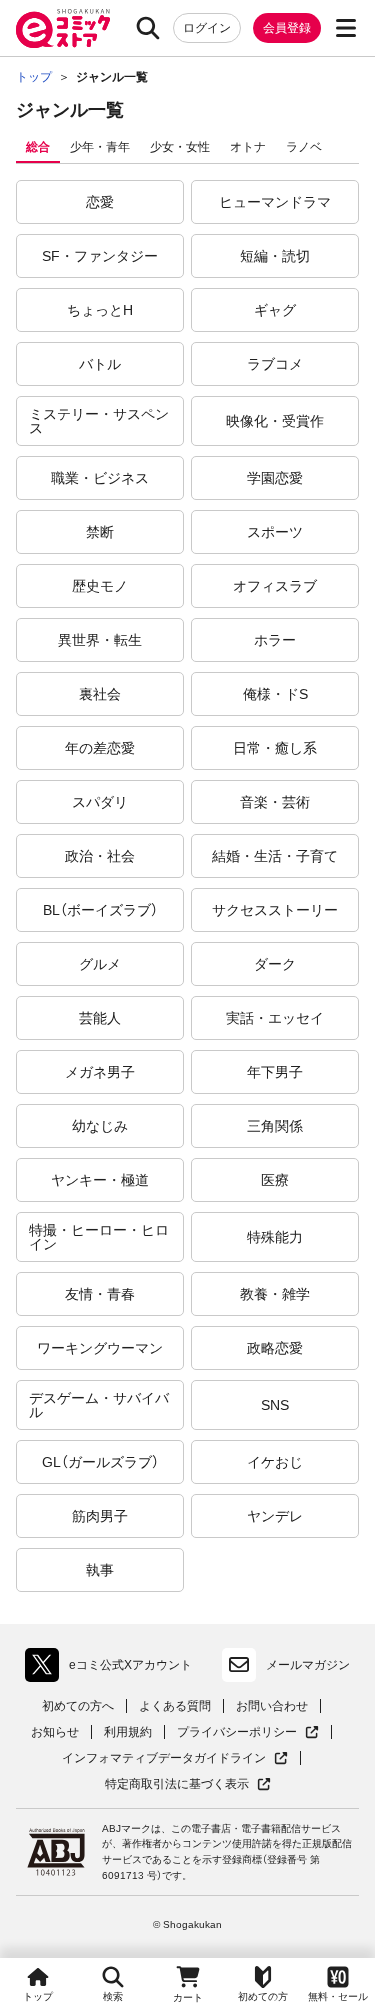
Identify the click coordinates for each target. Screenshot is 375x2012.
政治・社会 (100, 856)
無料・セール (338, 1996)
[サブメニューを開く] (346, 28)
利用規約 (128, 1732)
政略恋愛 (275, 1348)
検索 (113, 1996)
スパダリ (100, 802)
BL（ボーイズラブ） (100, 910)
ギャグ (275, 310)
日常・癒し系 (275, 748)
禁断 (100, 532)
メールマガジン (308, 1665)
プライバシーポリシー (248, 1732)
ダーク (275, 964)
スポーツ (275, 532)
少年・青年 (100, 147)
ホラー (275, 640)
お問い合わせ (272, 1706)
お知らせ (55, 1732)
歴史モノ (100, 586)
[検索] (148, 28)
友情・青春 (100, 1294)
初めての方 (263, 1996)
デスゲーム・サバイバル (99, 1405)
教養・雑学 (275, 1294)
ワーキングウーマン (100, 1348)
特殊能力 (275, 1237)
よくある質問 (175, 1706)
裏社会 (100, 694)
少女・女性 (180, 147)
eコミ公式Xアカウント (113, 1669)
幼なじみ (100, 1126)
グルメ (100, 964)
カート (188, 1997)
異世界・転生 (100, 640)
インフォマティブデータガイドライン (164, 1758)
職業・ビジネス (100, 478)
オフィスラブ (275, 586)
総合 (38, 147)
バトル (100, 364)
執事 (100, 1570)
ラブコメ (275, 364)
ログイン (207, 28)
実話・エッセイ (275, 1018)
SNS (275, 1405)
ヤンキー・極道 (100, 1180)
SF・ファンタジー (100, 256)
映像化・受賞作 (275, 421)
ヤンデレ (275, 1516)
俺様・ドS (275, 694)
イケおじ (275, 1462)
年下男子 (275, 1072)
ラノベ (304, 147)
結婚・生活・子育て (275, 856)
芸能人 (100, 1018)
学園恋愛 (275, 478)
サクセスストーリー (275, 910)
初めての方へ (78, 1706)
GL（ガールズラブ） (100, 1462)
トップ (38, 1996)
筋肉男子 (100, 1516)
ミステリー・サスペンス (99, 421)
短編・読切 (275, 256)
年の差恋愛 (100, 748)
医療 (275, 1180)
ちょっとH (100, 310)
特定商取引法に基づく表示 (188, 1784)
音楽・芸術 (275, 802)
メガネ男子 (100, 1072)
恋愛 (100, 202)
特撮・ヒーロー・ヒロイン (99, 1237)
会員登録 (287, 28)
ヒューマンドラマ (275, 202)
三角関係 (275, 1126)
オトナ (248, 147)
